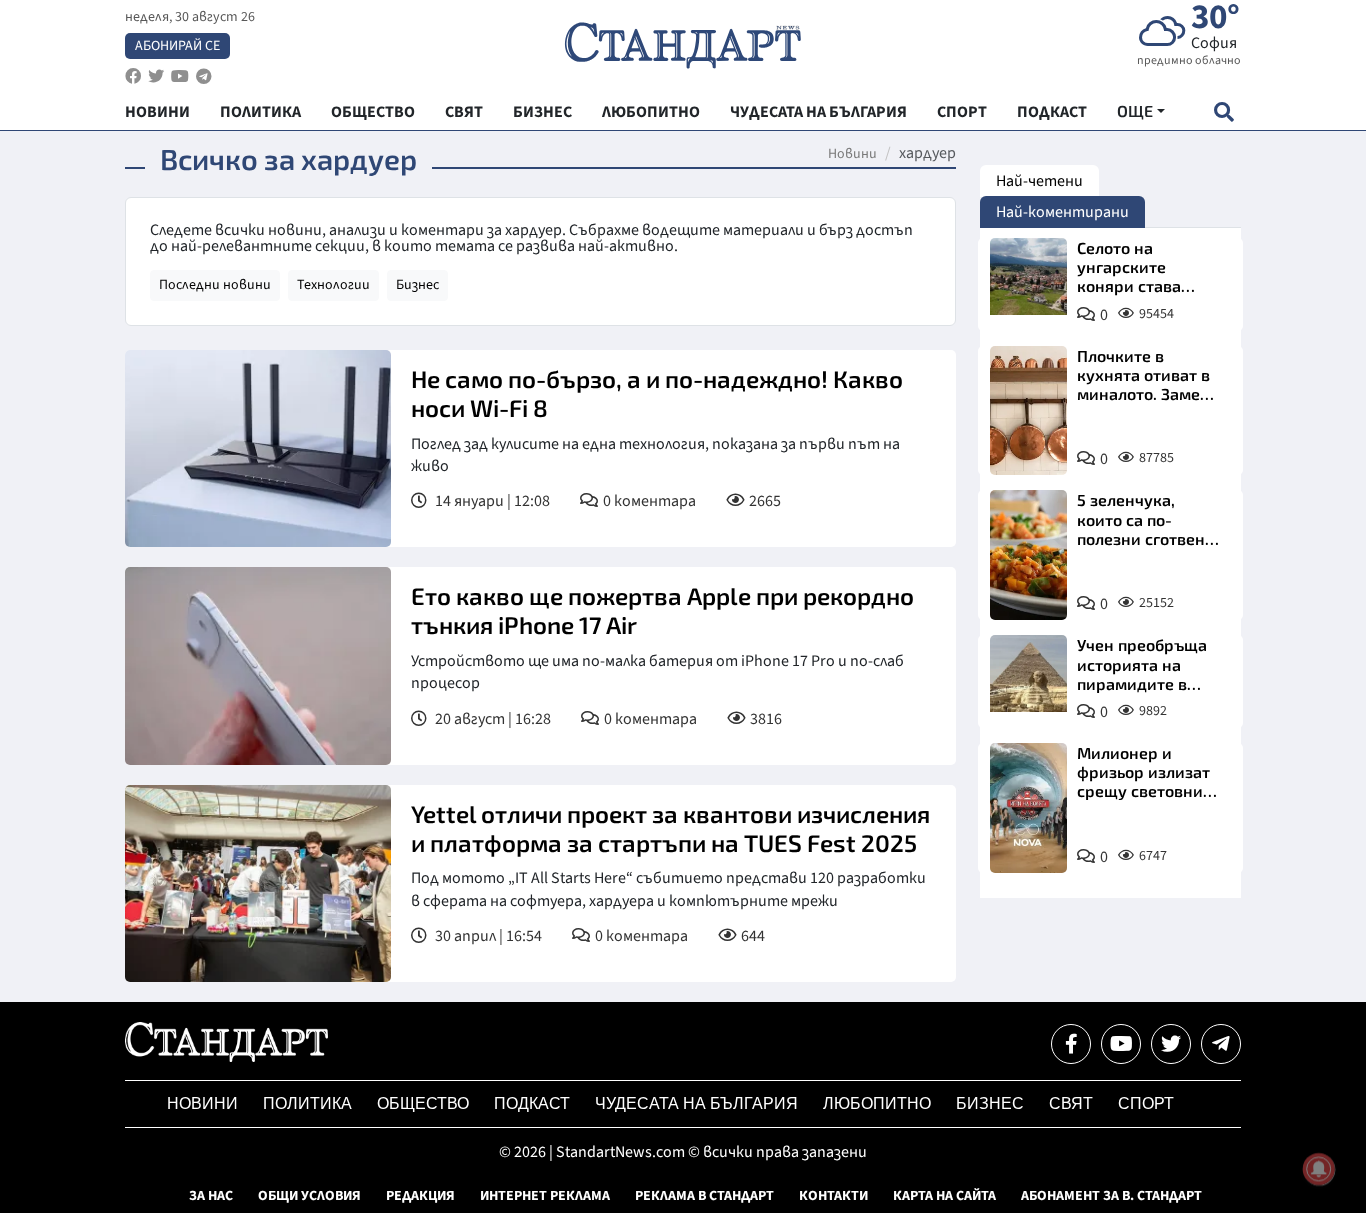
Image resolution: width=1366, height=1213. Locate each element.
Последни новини (215, 285)
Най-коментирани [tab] (1062, 212)
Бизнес (417, 285)
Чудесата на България (696, 1103)
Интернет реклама (545, 1196)
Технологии (333, 285)
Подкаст (532, 1103)
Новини (852, 154)
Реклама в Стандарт (704, 1196)
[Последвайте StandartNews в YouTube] (180, 76)
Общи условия (309, 1196)
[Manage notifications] (1319, 1169)
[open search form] (1223, 111)
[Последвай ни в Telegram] (1221, 1044)
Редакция (420, 1196)
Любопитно (877, 1103)
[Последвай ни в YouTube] (1121, 1044)
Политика (307, 1103)
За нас (211, 1196)
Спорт (1146, 1103)
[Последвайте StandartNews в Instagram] (156, 76)
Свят (1071, 1103)
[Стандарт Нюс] (226, 1057)
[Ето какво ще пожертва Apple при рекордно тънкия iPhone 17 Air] (258, 665)
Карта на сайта (944, 1196)
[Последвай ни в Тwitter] (1171, 1044)
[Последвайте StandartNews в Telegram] (204, 76)
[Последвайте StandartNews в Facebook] (133, 76)
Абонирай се (177, 46)
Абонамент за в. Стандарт (1111, 1196)
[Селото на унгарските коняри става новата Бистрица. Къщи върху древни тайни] (1028, 276)
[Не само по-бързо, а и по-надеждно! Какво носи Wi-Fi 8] (258, 448)
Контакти (833, 1196)
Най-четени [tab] (1039, 181)
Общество (423, 1103)
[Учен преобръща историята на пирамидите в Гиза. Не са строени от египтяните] (1028, 673)
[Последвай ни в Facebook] (1071, 1044)
